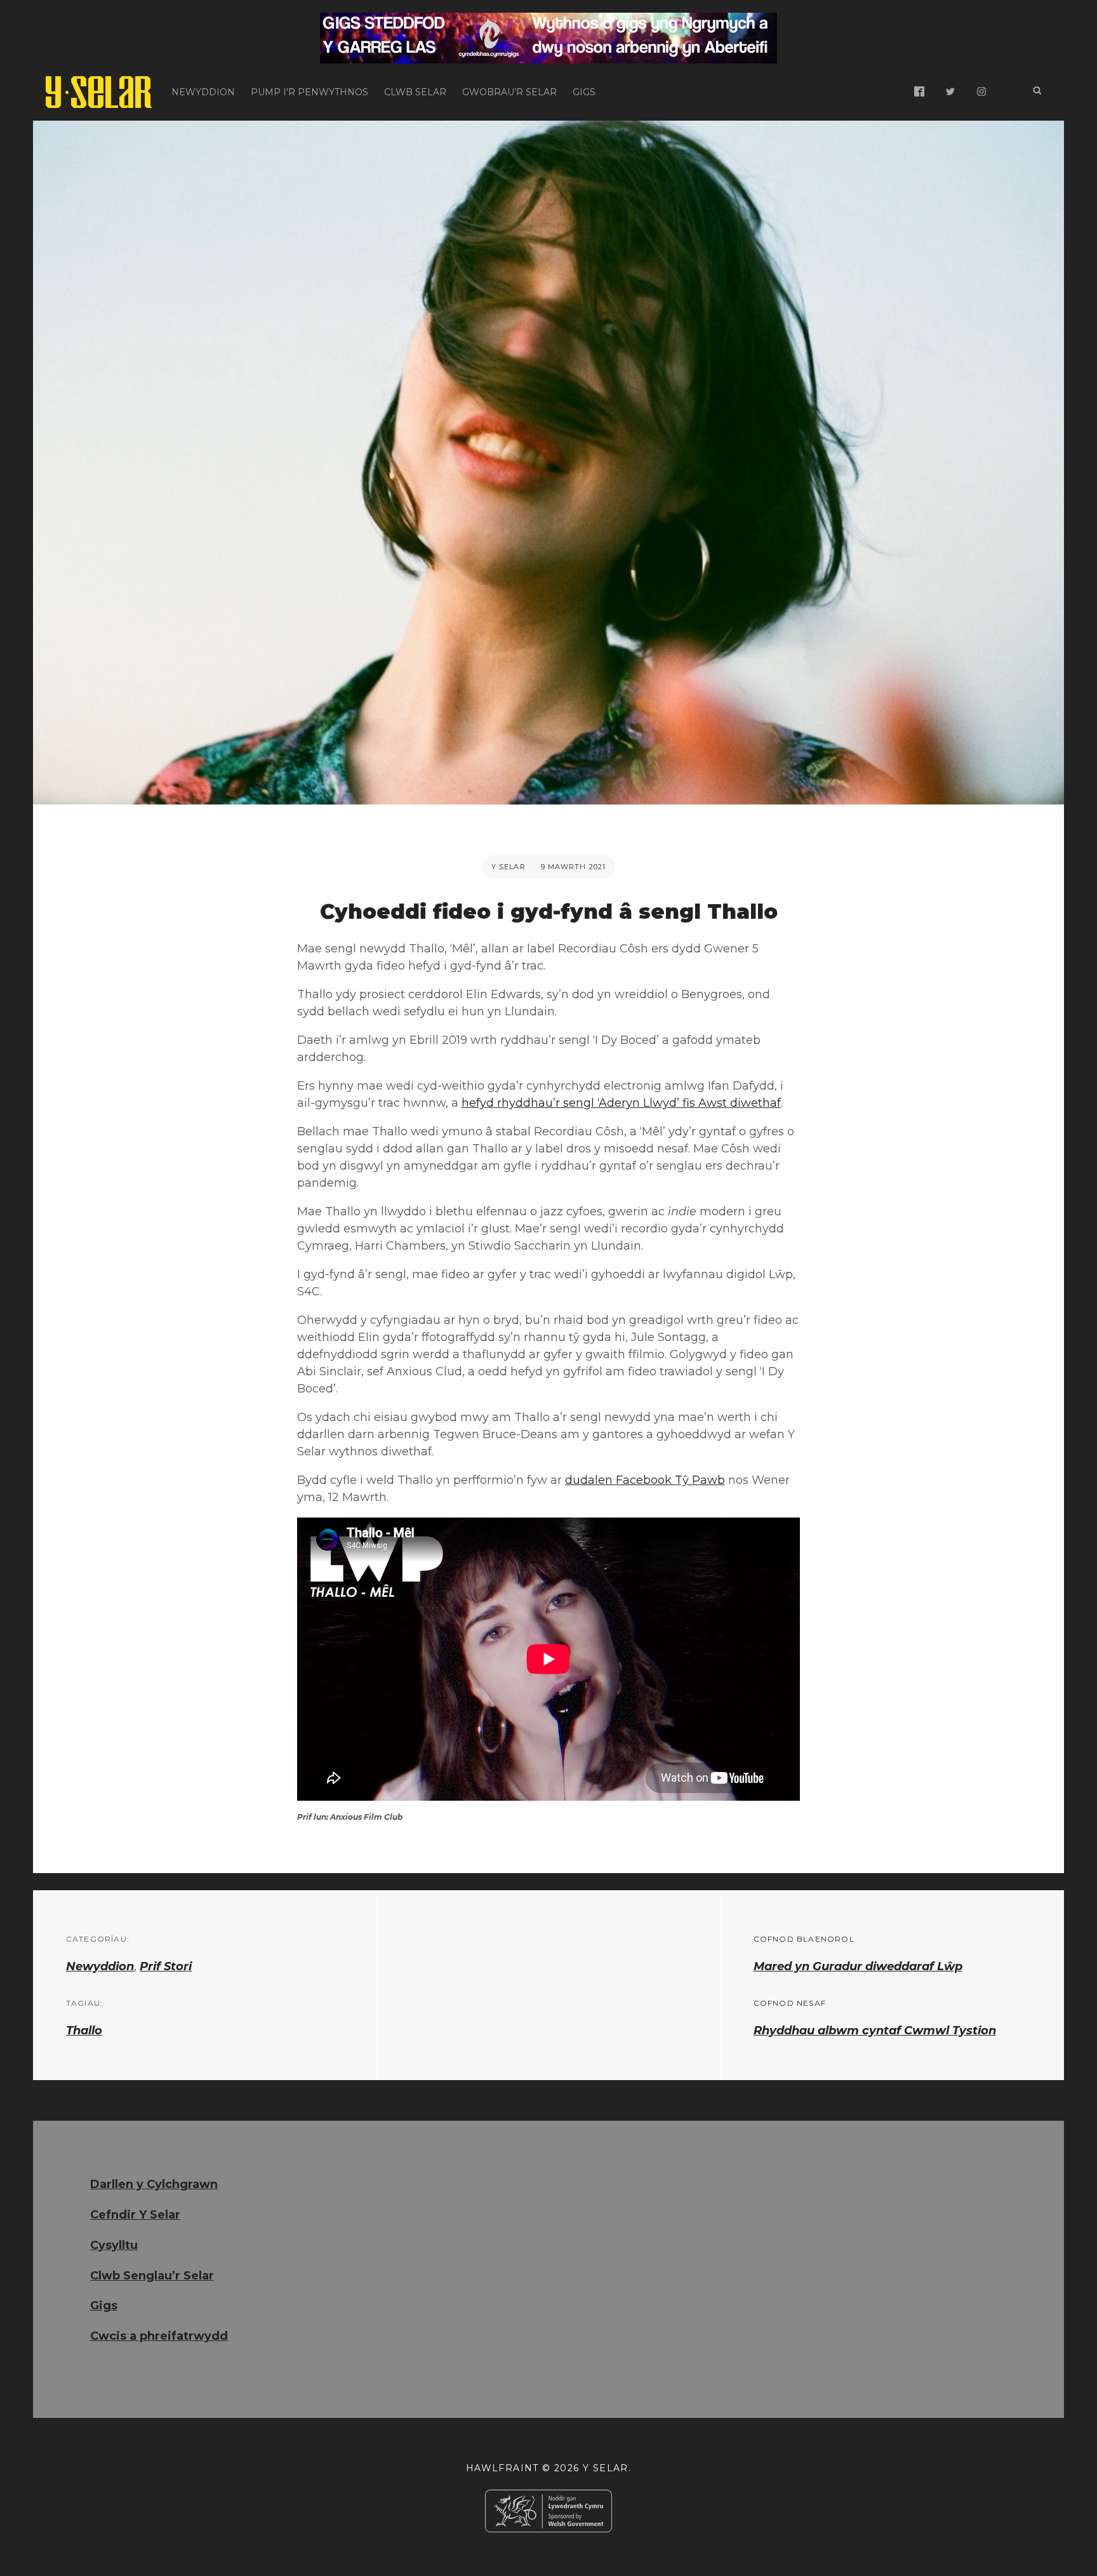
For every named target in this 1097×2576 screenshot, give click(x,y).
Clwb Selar (415, 92)
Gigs (584, 92)
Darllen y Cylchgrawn (154, 2184)
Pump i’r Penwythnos (309, 92)
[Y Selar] (99, 92)
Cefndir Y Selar (135, 2215)
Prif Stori (166, 1966)
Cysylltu (114, 2245)
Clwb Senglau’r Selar (152, 2276)
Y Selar (509, 867)
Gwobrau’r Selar (509, 92)
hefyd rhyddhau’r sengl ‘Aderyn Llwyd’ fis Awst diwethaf (621, 1103)
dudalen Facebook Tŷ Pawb (645, 1480)
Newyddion (203, 92)
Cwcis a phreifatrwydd (159, 2336)
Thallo (84, 2031)
